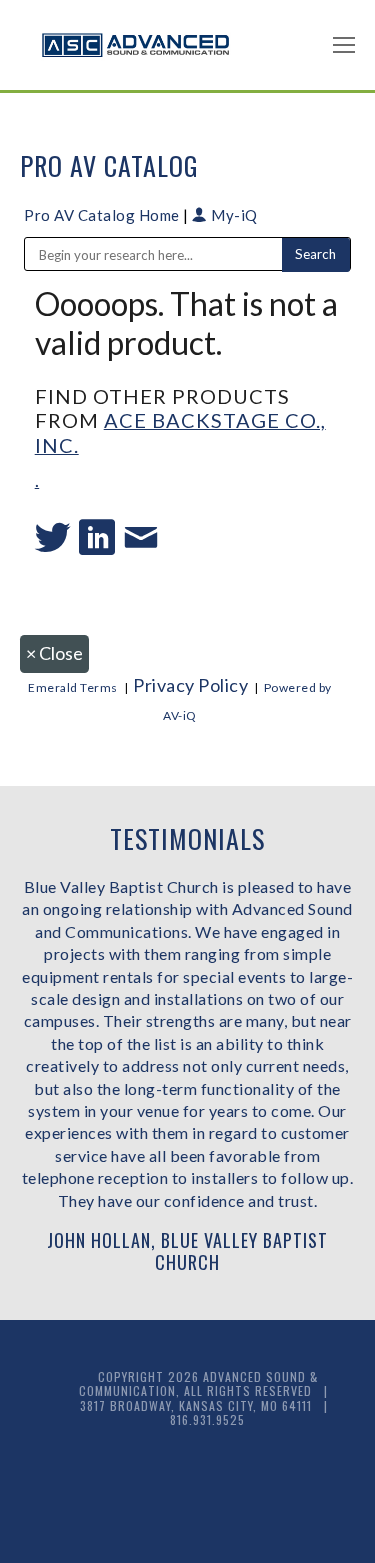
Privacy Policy (190, 685)
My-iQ (233, 215)
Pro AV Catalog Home (103, 215)
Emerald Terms (73, 687)
